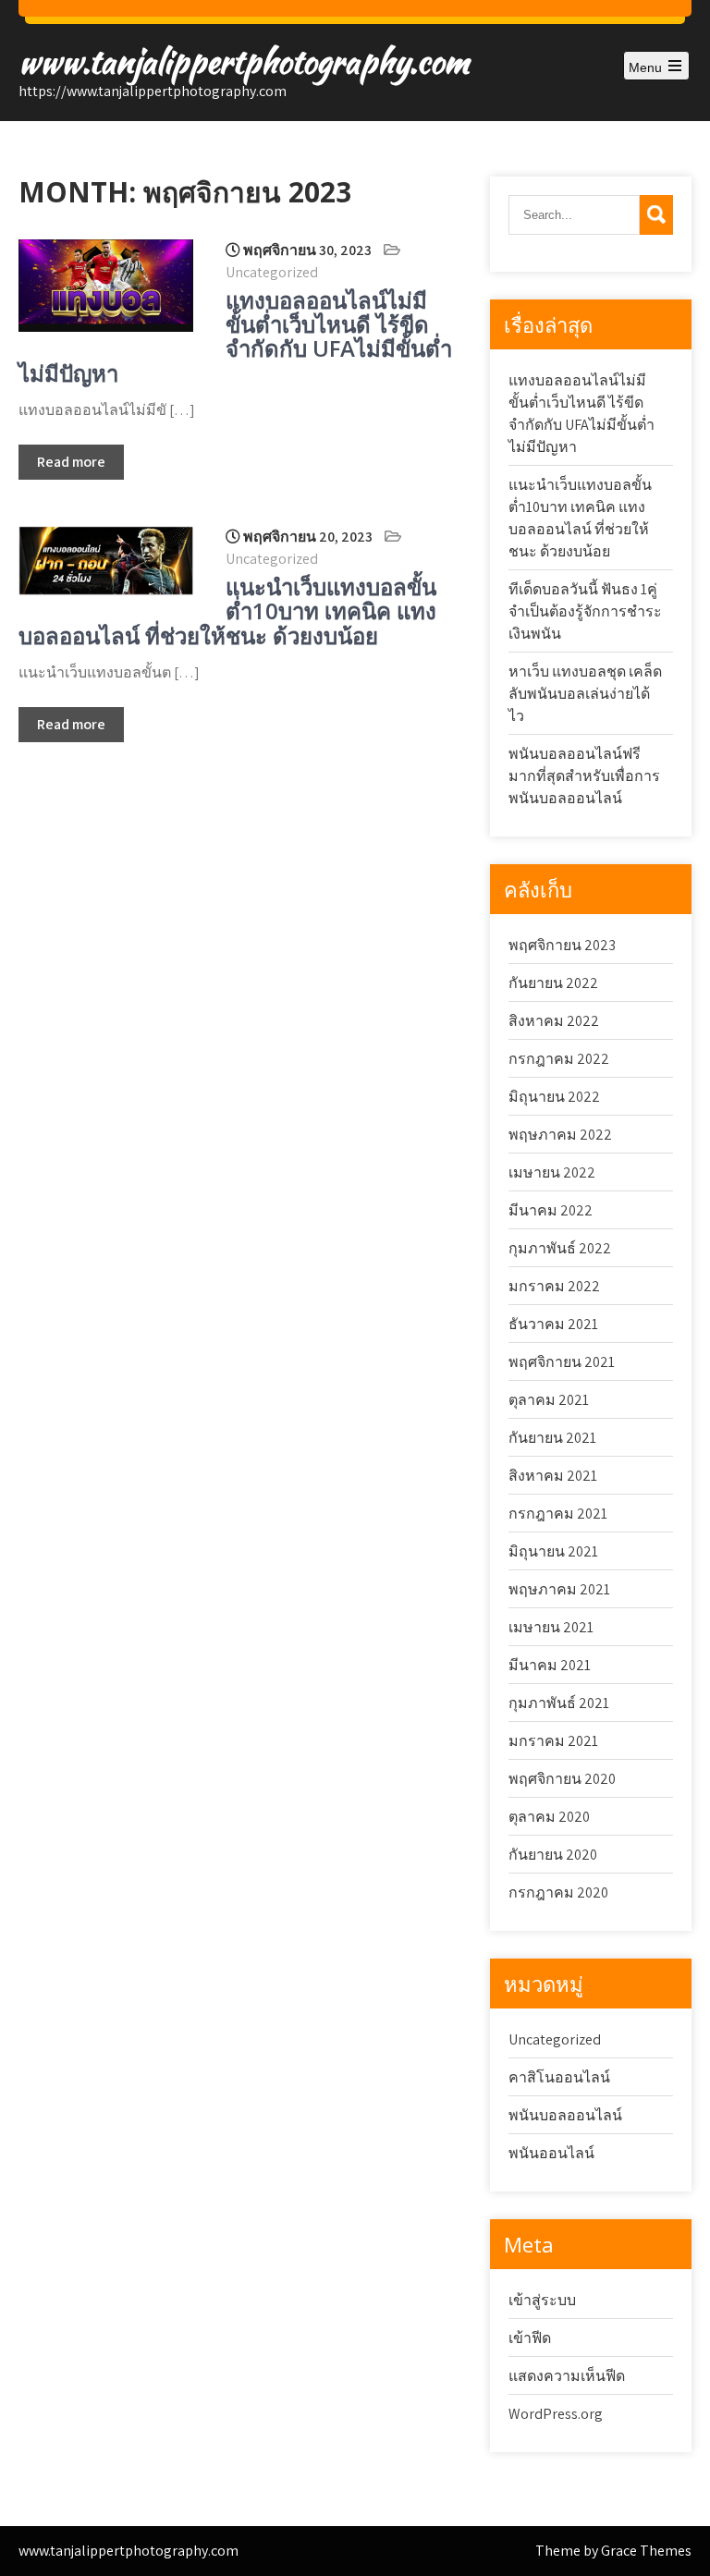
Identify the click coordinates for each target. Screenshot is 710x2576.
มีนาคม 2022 (551, 1210)
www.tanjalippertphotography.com (244, 61)
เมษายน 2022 (552, 1172)
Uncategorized (272, 272)
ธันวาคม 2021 (553, 1324)
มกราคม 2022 (554, 1286)
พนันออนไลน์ (551, 2153)
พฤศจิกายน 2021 (562, 1362)
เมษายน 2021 (551, 1627)
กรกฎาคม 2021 (558, 1514)
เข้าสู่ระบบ (542, 2300)
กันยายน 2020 (553, 1855)
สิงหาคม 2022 (554, 1021)
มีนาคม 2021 (550, 1665)
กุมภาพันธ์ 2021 (559, 1703)
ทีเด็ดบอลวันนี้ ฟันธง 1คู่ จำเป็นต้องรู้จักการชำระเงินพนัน (585, 611)
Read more (71, 462)
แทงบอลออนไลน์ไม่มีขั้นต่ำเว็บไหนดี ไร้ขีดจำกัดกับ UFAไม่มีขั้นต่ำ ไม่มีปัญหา (235, 336)
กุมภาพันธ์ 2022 (560, 1248)
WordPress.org (556, 2414)
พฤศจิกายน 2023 (562, 945)
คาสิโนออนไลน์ (559, 2077)
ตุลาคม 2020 (549, 1817)
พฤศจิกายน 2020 (562, 1779)
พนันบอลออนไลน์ (565, 2115)
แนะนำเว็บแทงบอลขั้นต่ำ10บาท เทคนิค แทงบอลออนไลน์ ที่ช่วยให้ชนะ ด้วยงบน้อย (227, 611)
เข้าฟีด (530, 2338)
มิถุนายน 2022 (554, 1097)
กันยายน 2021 (552, 1438)
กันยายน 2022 (553, 983)
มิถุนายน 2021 (553, 1551)
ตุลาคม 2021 (549, 1400)
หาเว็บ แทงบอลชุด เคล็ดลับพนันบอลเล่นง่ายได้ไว (585, 694)
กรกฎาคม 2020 (558, 1892)
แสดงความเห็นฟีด (567, 2376)
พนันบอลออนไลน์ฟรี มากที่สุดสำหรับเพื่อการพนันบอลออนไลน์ (584, 776)
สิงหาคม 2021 (553, 1476)
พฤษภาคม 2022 (560, 1135)
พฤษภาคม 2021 (559, 1589)
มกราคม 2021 (553, 1741)
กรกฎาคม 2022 (559, 1059)
